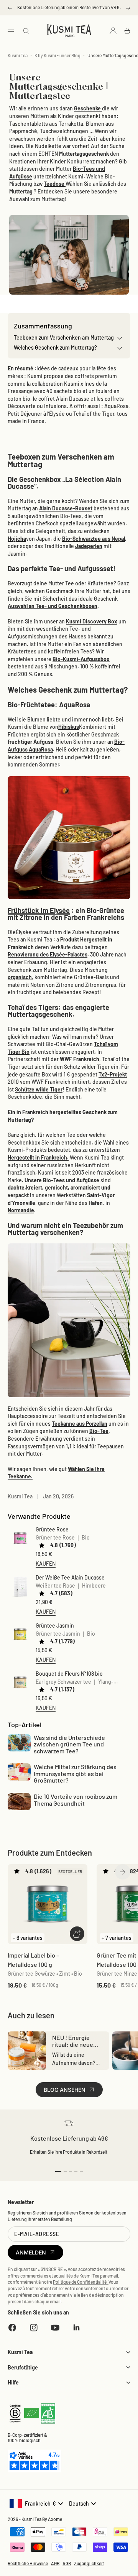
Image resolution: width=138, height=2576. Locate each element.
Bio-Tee (99, 1431)
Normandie (21, 1210)
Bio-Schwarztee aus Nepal (94, 539)
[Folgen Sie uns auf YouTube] (55, 2328)
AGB (55, 2563)
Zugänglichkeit (89, 2563)
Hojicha (17, 539)
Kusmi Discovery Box (92, 621)
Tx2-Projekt (113, 1074)
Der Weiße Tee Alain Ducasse (70, 1577)
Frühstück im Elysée (39, 910)
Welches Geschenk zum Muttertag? (55, 347)
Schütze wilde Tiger (39, 1089)
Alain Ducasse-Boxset (66, 508)
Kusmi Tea (18, 55)
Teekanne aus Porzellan (80, 1424)
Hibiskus (69, 727)
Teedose (55, 184)
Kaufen (46, 1563)
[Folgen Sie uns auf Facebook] (12, 2328)
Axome (55, 2519)
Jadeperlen (89, 546)
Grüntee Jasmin (55, 1625)
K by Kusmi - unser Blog (58, 55)
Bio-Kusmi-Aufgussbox (81, 659)
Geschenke (88, 108)
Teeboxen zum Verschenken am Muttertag (64, 337)
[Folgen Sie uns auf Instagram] (34, 2328)
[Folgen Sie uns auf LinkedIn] (77, 2328)
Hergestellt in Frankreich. (38, 1157)
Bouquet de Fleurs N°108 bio (69, 1674)
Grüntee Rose (52, 1529)
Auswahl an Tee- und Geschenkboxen (53, 606)
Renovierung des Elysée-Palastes (48, 954)
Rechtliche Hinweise (28, 2563)
